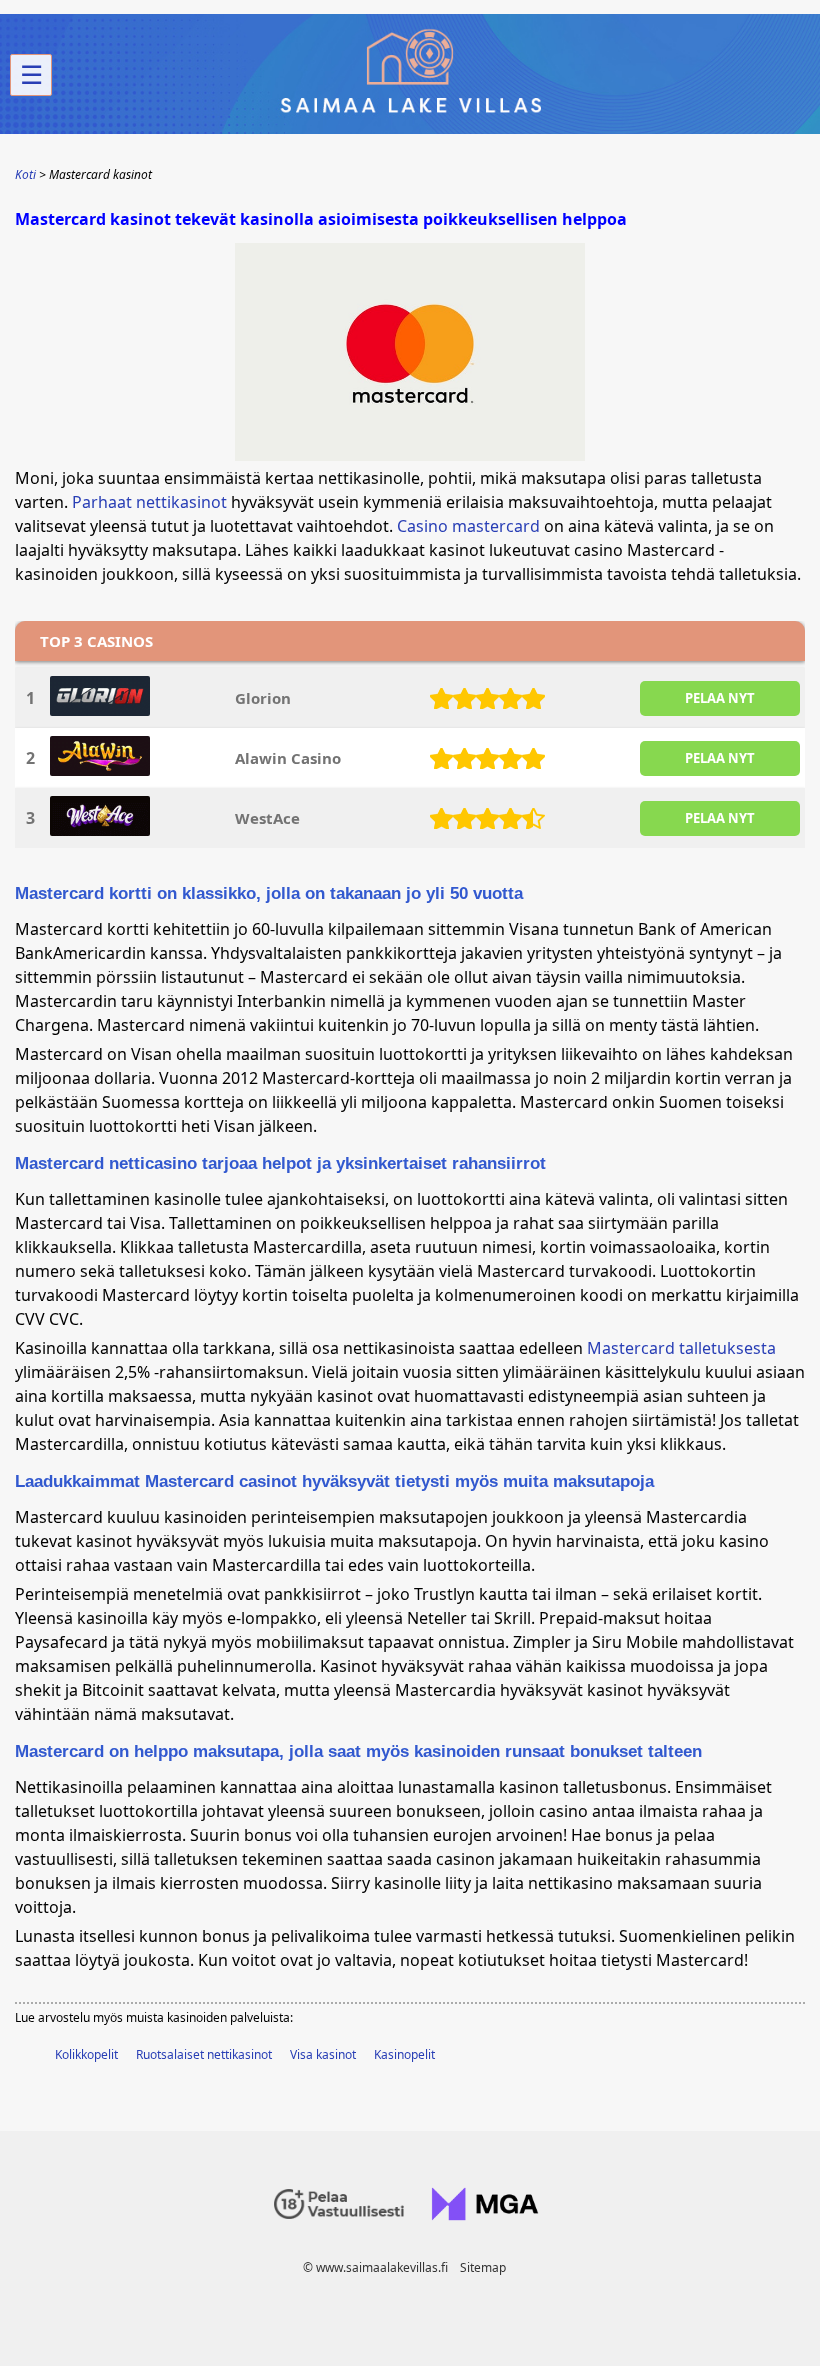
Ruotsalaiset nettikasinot (204, 2054)
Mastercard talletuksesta (681, 1348)
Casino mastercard (468, 526)
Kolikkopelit (86, 2054)
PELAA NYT (720, 698)
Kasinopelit (404, 2054)
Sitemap (483, 2267)
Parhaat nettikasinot (149, 502)
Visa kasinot (323, 2054)
